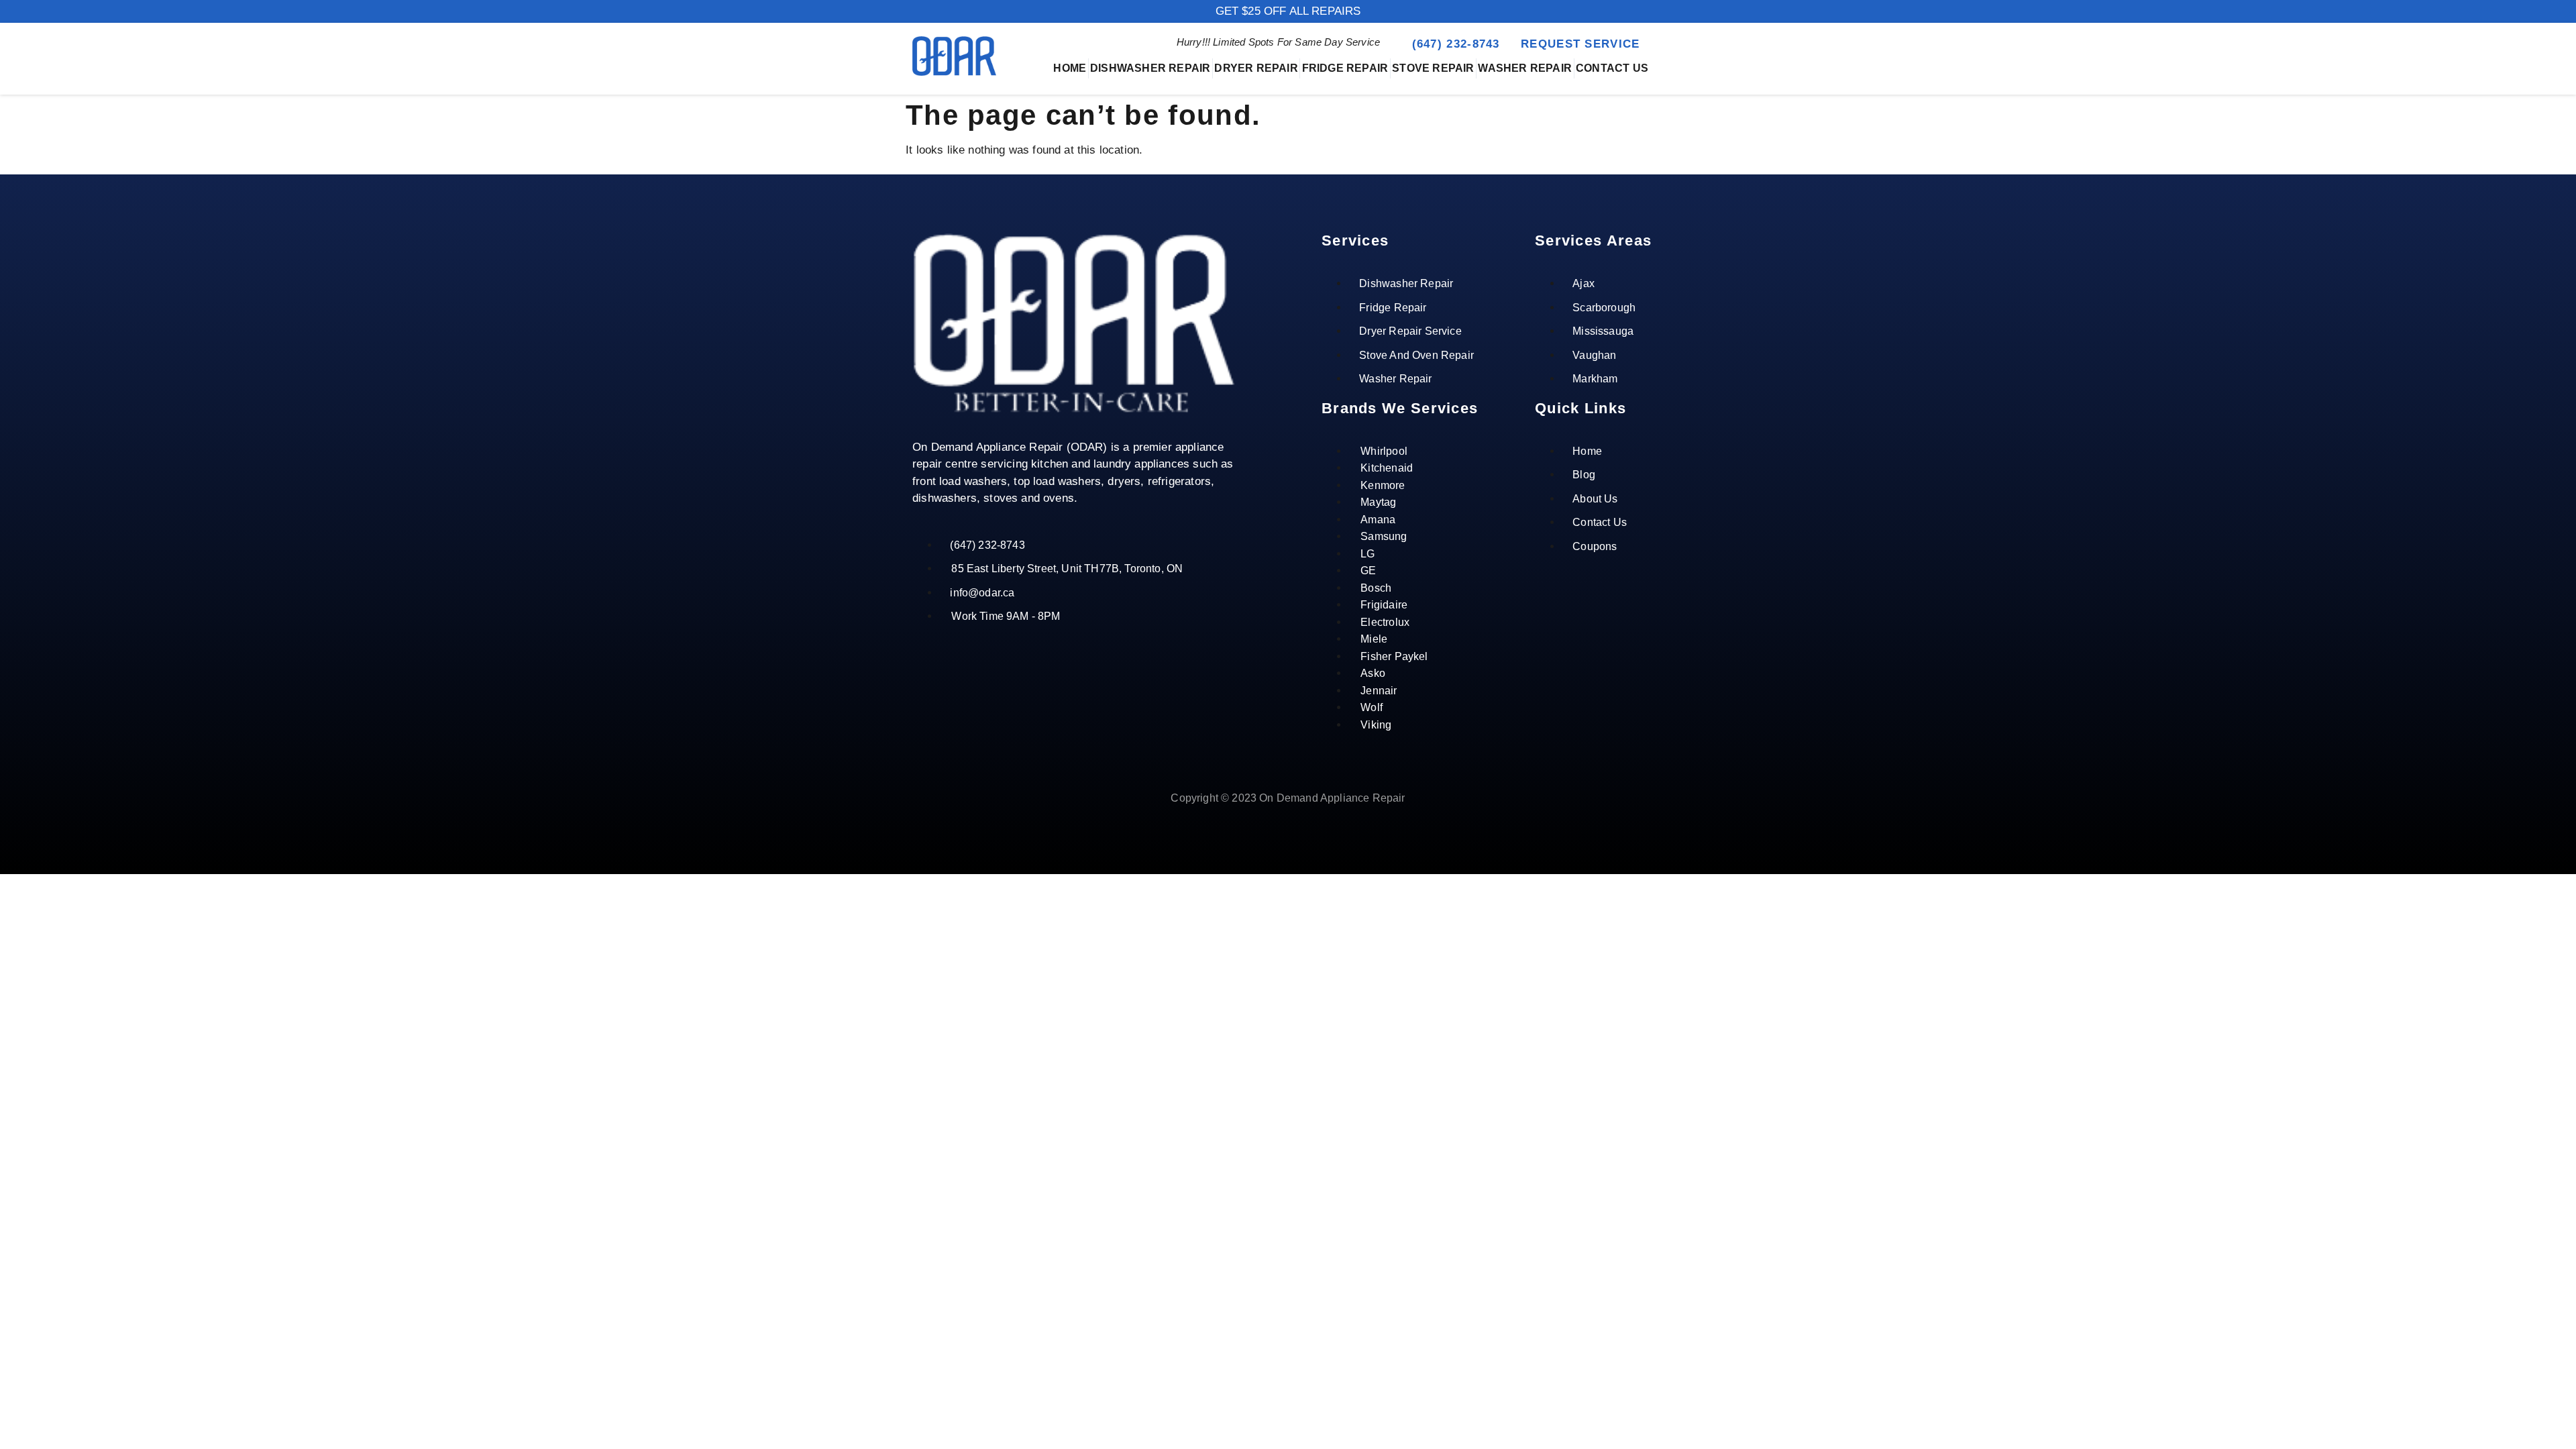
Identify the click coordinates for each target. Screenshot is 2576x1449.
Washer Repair (1525, 68)
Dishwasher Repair (1150, 68)
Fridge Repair (1345, 68)
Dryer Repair (1256, 68)
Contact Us (1612, 68)
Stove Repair (1433, 68)
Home (1070, 68)
